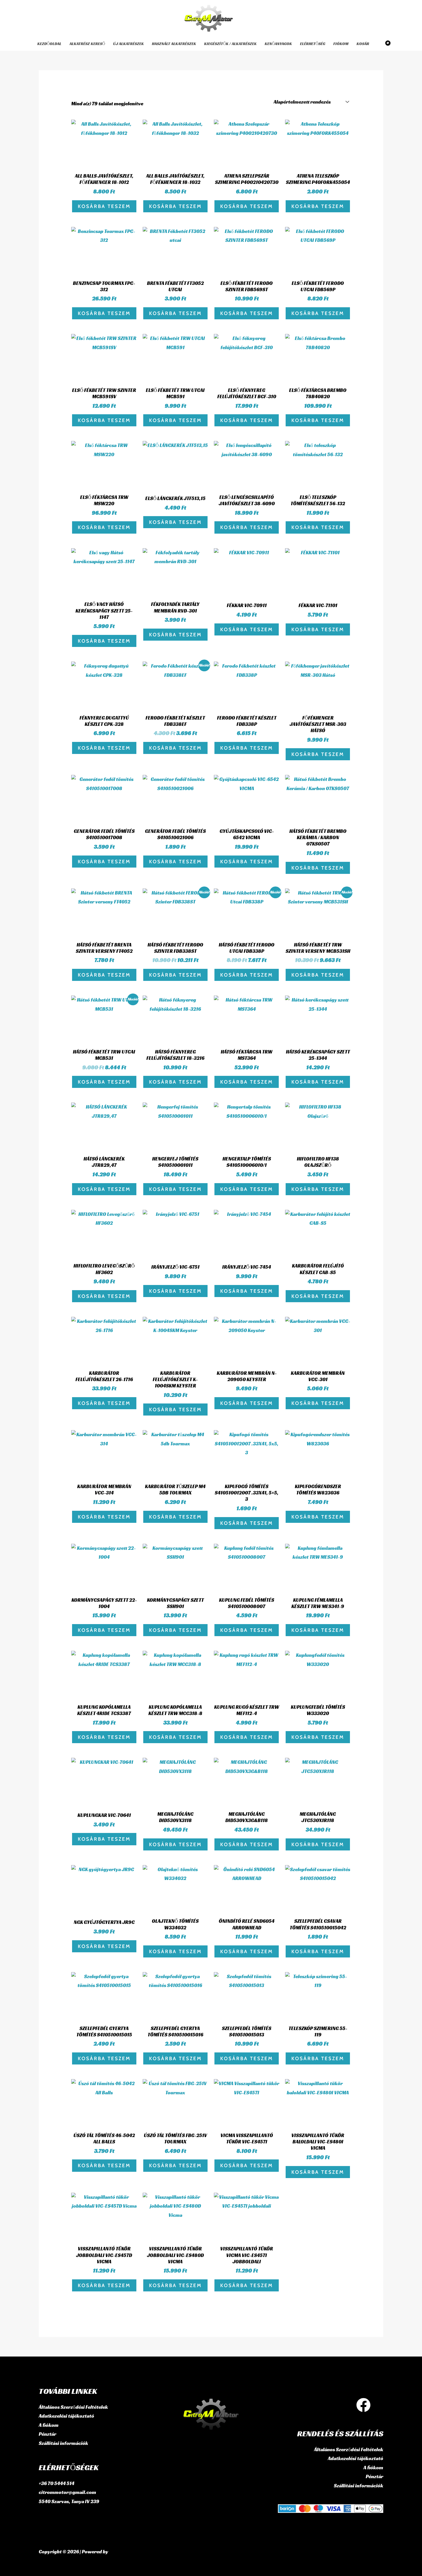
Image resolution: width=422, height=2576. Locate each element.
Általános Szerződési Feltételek (73, 2407)
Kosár (363, 44)
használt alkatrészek (174, 44)
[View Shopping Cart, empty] (384, 44)
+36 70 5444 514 (57, 2483)
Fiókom (341, 44)
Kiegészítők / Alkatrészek (230, 44)
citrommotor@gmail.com (67, 2492)
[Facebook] (363, 2405)
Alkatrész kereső (87, 44)
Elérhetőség (313, 44)
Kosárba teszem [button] (104, 206)
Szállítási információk (63, 2443)
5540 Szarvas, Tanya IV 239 (69, 2501)
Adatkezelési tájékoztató (66, 2416)
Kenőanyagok (278, 44)
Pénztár (48, 2434)
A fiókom (49, 2425)
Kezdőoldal (49, 44)
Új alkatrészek (128, 44)
